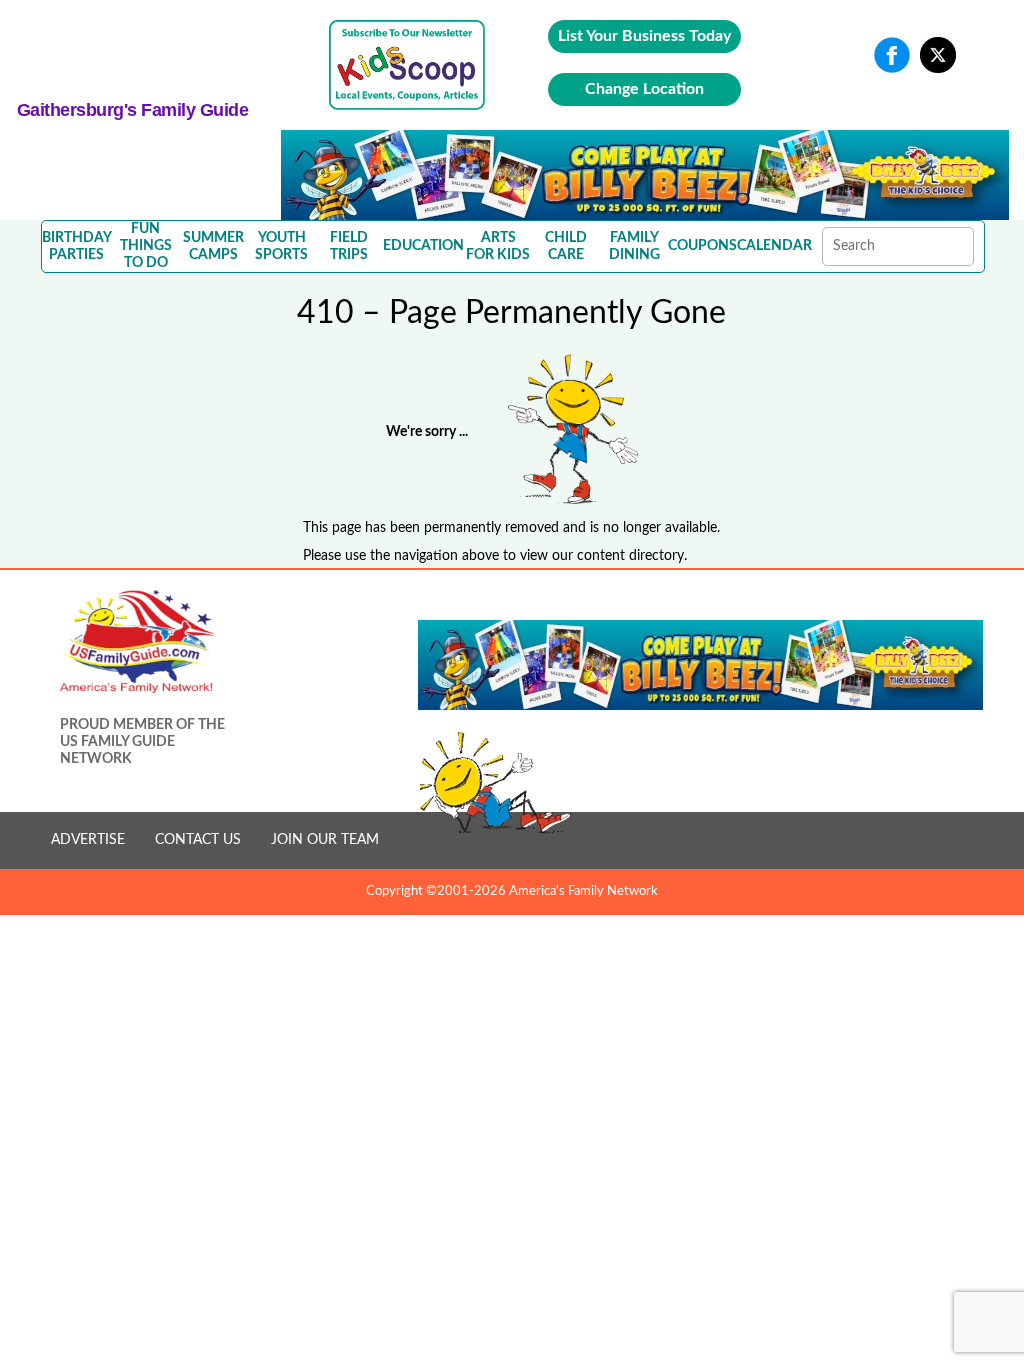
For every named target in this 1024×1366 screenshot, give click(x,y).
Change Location (644, 89)
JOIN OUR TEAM (325, 840)
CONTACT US (198, 840)
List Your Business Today (644, 36)
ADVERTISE (88, 840)
